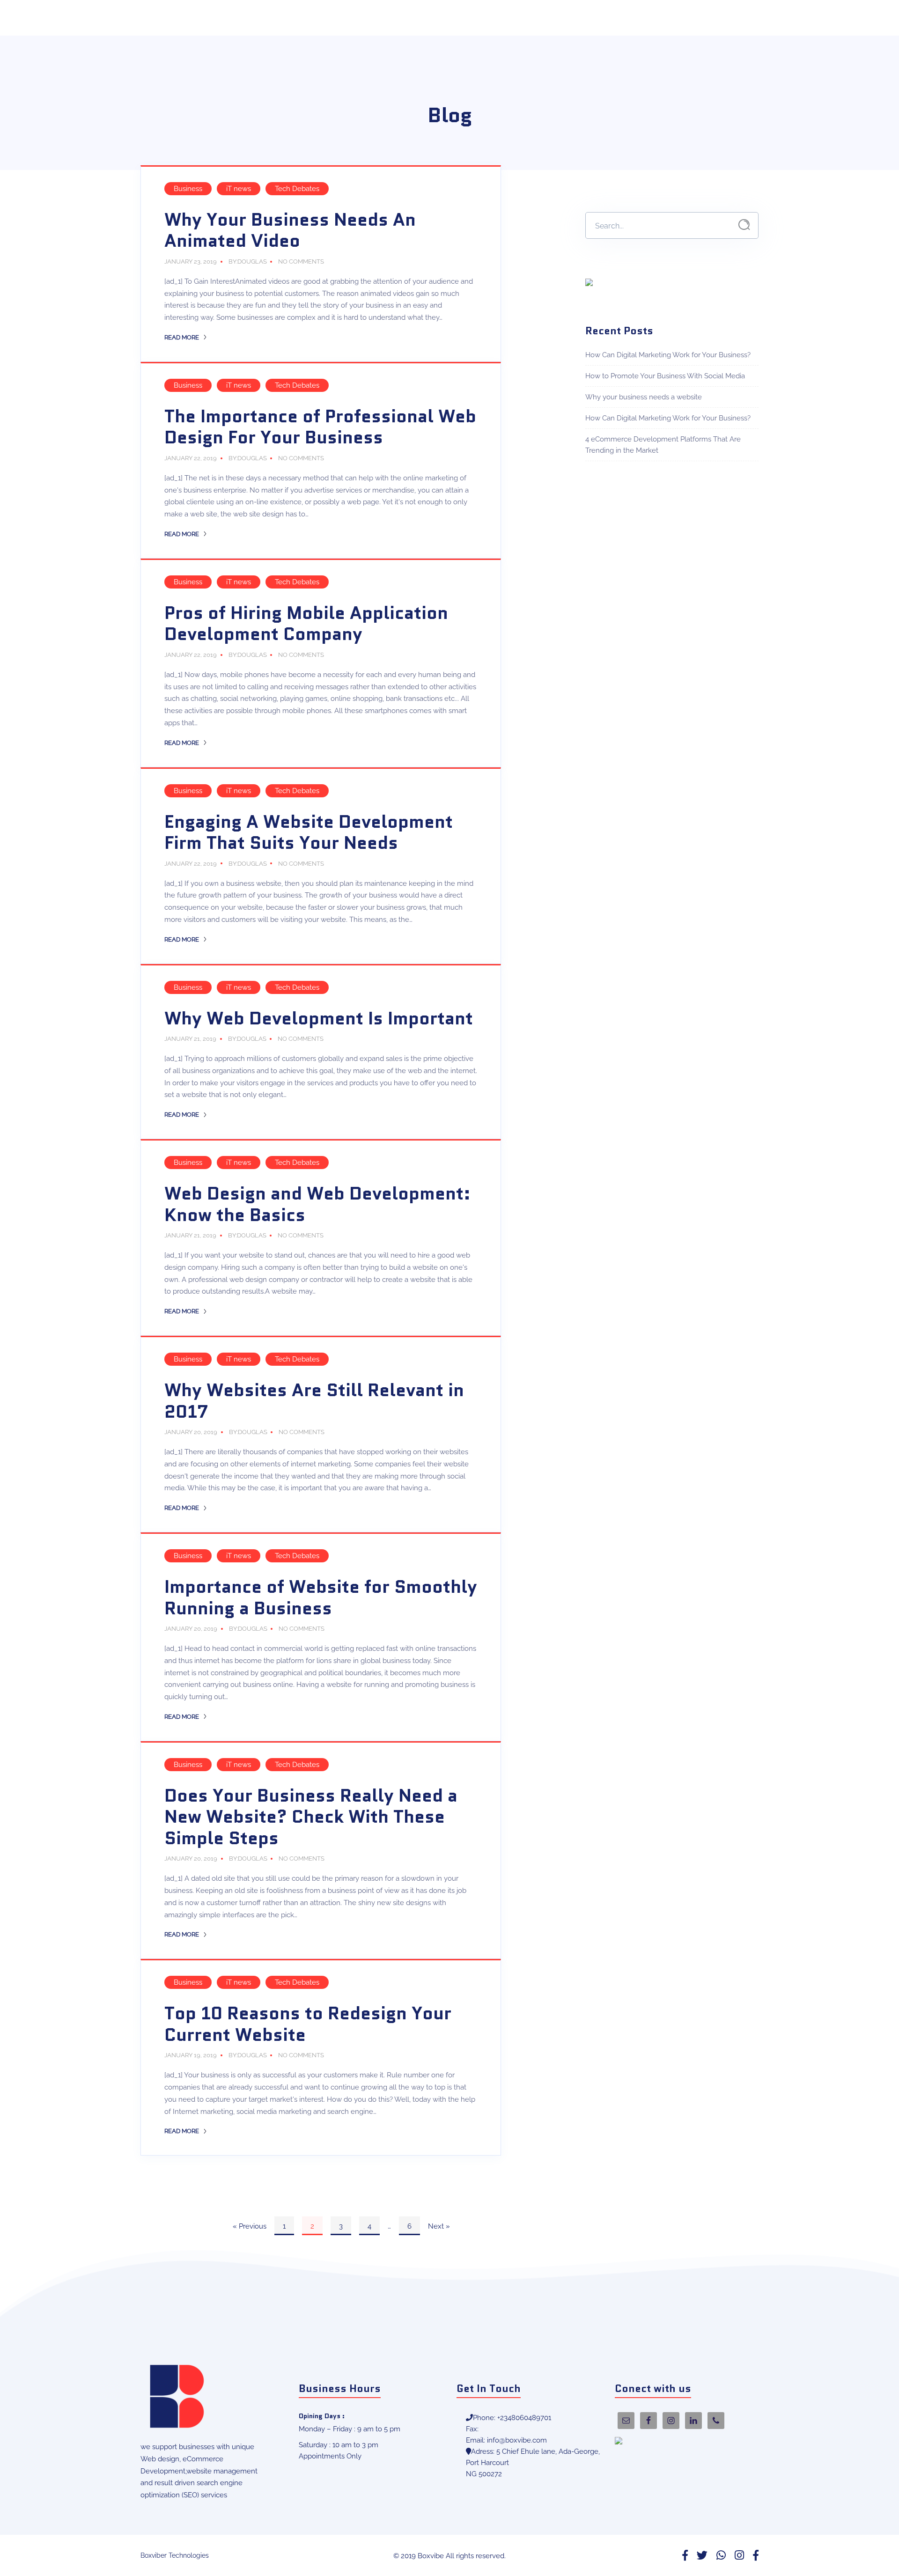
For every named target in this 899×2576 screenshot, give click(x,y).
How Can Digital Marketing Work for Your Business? (668, 355)
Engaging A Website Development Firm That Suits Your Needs (309, 832)
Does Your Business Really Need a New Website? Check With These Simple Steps (311, 1817)
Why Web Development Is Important (319, 1018)
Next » (439, 2226)
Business (188, 189)
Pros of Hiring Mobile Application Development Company (306, 624)
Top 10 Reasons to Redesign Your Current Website (308, 2024)
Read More (182, 337)
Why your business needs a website (644, 397)
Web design (160, 2459)
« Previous (250, 2226)
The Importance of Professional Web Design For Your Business (320, 427)
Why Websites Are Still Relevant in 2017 (314, 1401)
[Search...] (744, 225)
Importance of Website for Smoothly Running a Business (321, 1597)
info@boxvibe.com (517, 2440)
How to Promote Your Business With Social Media (665, 376)
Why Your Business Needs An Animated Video (290, 230)
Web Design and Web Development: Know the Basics (317, 1204)
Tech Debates (297, 189)
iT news (239, 189)
